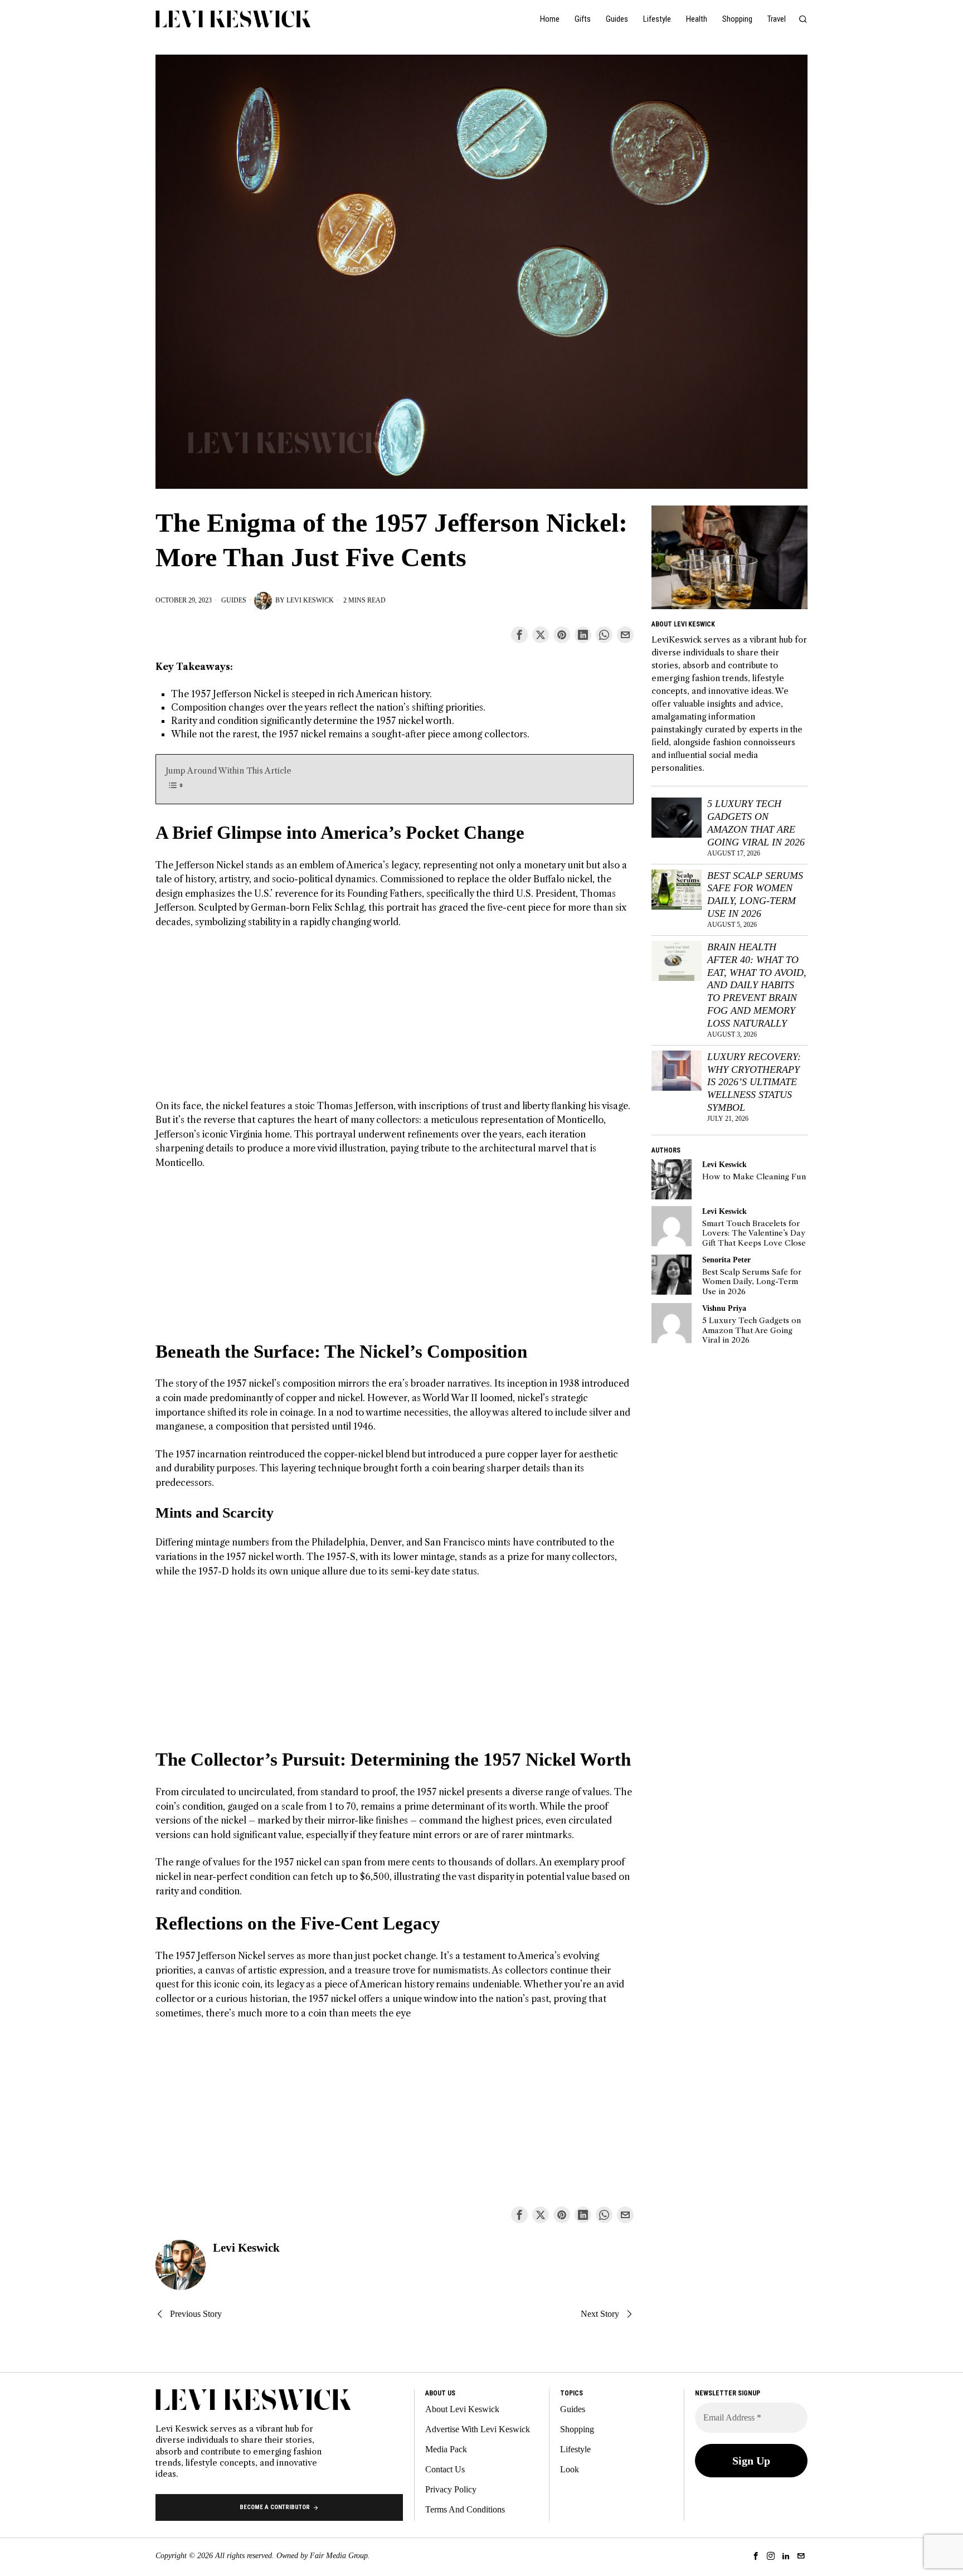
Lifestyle (575, 2449)
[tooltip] (519, 635)
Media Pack (446, 2449)
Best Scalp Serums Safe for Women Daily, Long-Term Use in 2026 (755, 895)
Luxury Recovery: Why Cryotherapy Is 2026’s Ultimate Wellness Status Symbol (754, 1082)
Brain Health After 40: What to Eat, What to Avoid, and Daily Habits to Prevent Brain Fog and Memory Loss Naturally (757, 985)
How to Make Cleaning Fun (754, 1177)
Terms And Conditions (465, 2509)
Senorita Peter (726, 1260)
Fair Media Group (339, 2556)
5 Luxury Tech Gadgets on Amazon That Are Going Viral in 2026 (756, 823)
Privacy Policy (451, 2489)
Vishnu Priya (724, 1308)
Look (570, 2469)
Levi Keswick (310, 600)
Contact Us (445, 2469)
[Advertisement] (395, 1021)
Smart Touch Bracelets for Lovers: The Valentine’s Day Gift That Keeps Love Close (754, 1233)
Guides (234, 600)
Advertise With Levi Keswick (478, 2429)
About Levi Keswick (462, 2409)
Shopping (577, 2429)
